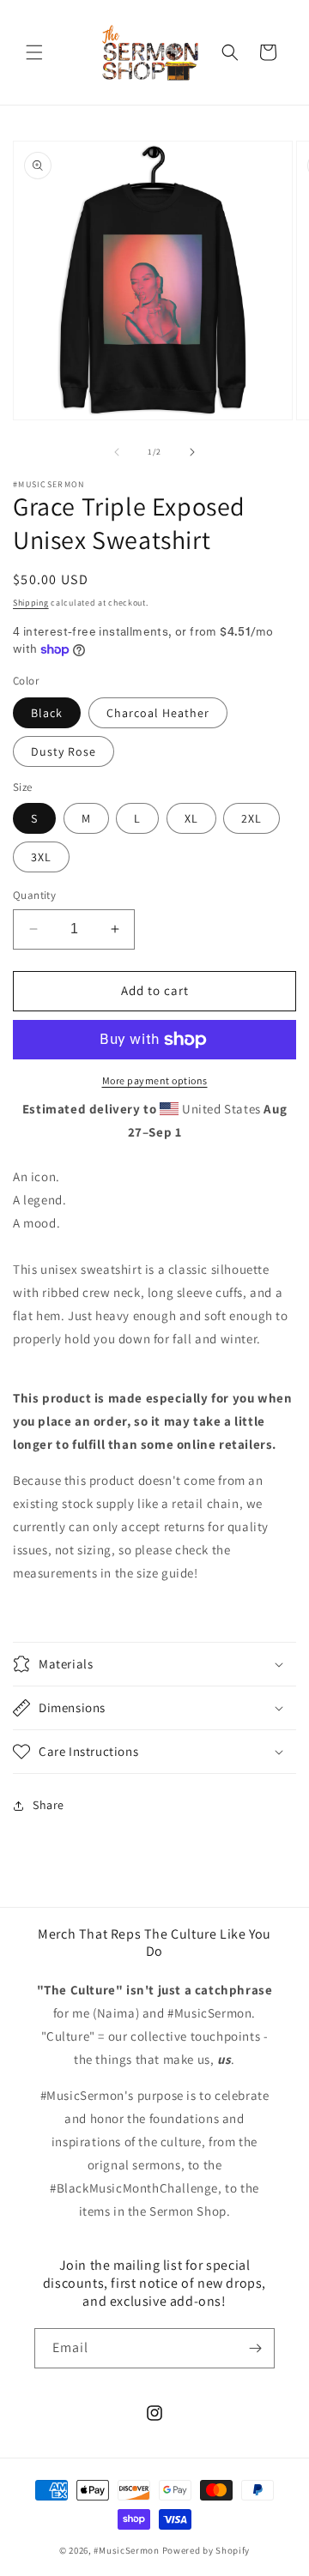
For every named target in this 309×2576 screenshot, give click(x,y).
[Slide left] (117, 452)
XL (191, 818)
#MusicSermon (126, 2550)
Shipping (31, 603)
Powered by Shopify (206, 2550)
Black (47, 713)
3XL (41, 857)
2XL (251, 818)
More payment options (155, 1080)
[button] (34, 52)
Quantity (34, 895)
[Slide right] (192, 452)
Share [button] (48, 1805)
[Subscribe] (255, 2348)
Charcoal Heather (158, 713)
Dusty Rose (64, 751)
